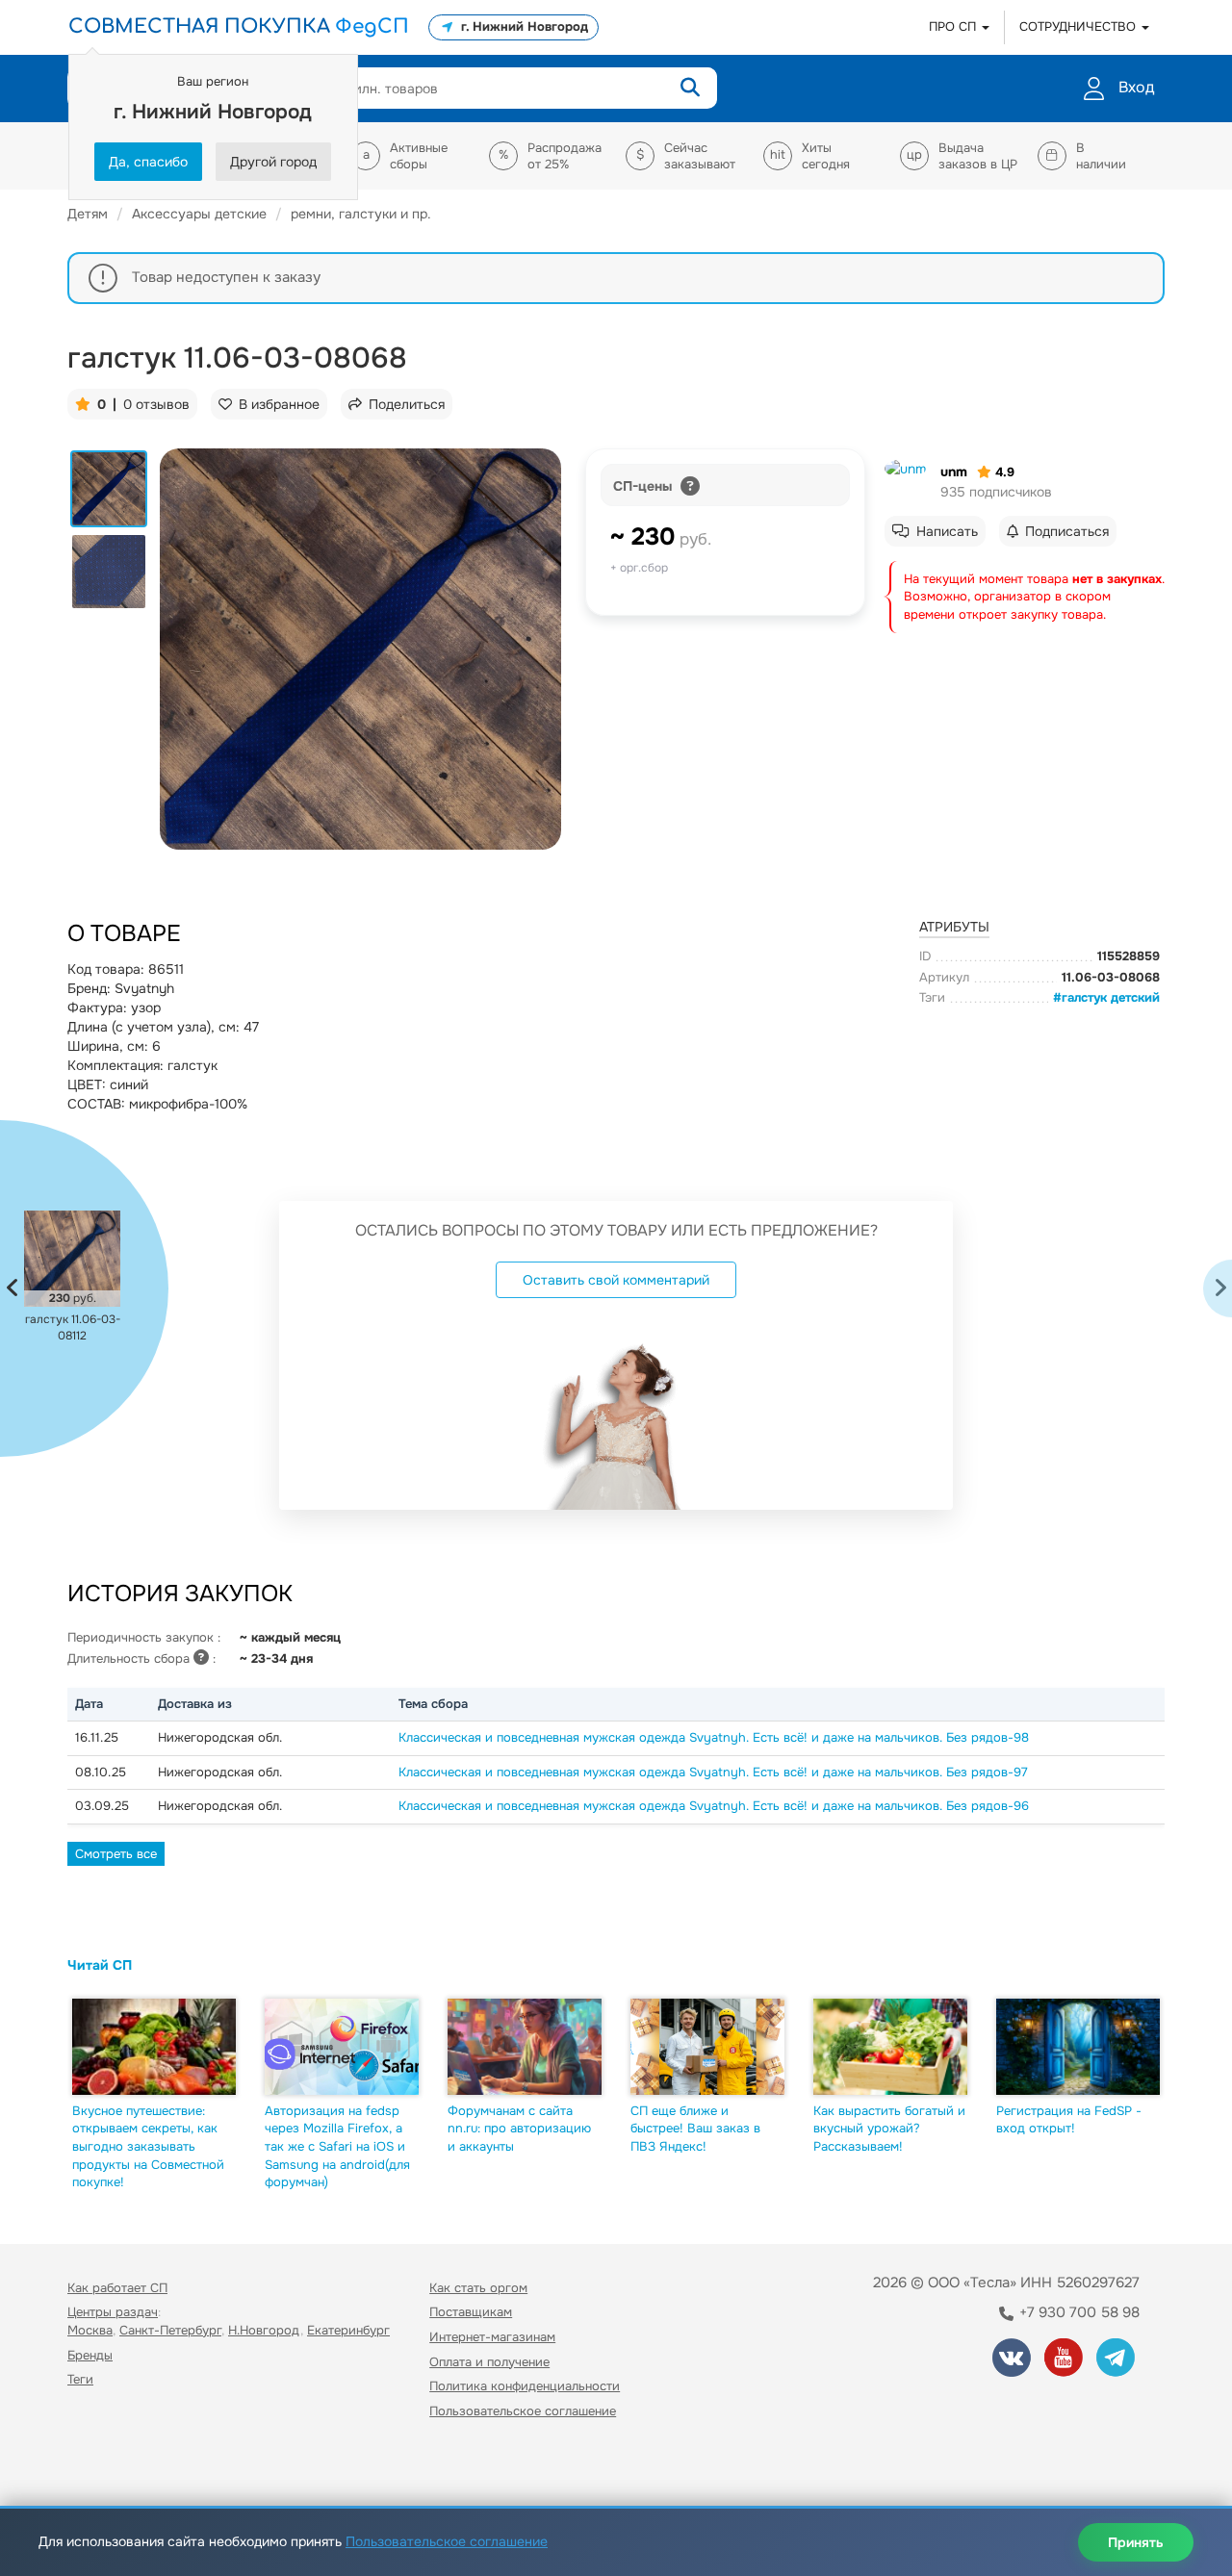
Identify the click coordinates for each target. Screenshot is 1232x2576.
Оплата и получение (489, 2362)
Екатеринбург (348, 2330)
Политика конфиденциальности (525, 2386)
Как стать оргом (478, 2288)
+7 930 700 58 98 (1078, 2312)
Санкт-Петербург (170, 2330)
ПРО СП (954, 26)
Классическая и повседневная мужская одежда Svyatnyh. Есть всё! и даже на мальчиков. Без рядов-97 (713, 1772)
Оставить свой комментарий (616, 1280)
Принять (1136, 2542)
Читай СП (100, 1965)
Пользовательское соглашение (523, 2411)
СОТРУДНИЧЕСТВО (1079, 26)
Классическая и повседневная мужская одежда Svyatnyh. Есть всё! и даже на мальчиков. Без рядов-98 (714, 1737)
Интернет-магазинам (492, 2337)
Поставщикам (471, 2312)
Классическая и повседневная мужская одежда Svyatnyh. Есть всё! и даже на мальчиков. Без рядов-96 (714, 1806)
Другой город (273, 162)
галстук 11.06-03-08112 (73, 1327)
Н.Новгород (264, 2330)
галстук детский (1111, 997)
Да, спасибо (148, 162)
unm (954, 472)
